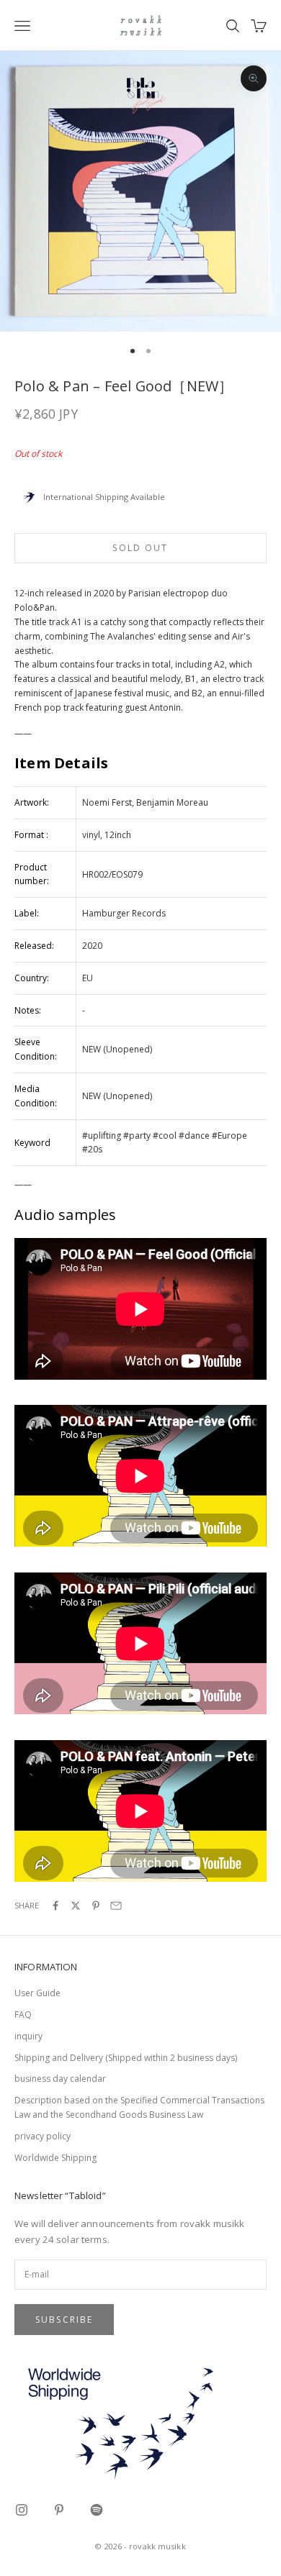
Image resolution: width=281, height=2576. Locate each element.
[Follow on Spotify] (97, 2510)
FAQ (23, 2015)
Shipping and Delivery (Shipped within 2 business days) (126, 2058)
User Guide (37, 1993)
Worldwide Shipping (55, 2158)
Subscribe (64, 2320)
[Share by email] (116, 1906)
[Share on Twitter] (76, 1906)
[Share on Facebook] (55, 1906)
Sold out (140, 548)
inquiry (28, 2036)
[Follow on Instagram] (22, 2510)
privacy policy (43, 2136)
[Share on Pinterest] (96, 1906)
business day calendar (60, 2079)
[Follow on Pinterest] (59, 2510)
